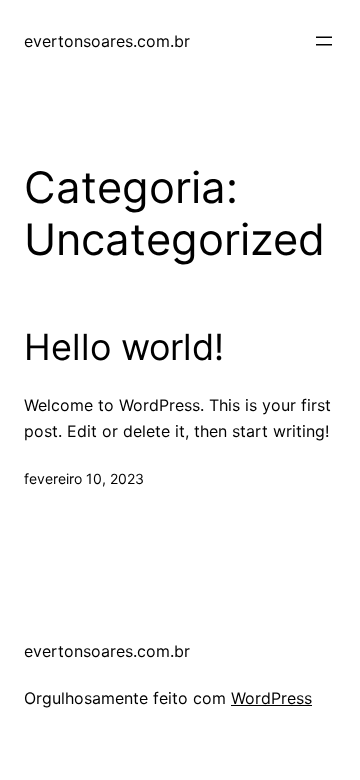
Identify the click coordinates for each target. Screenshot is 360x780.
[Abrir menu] (324, 41)
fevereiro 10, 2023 (84, 478)
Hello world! (124, 347)
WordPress (271, 698)
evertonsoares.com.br (107, 41)
